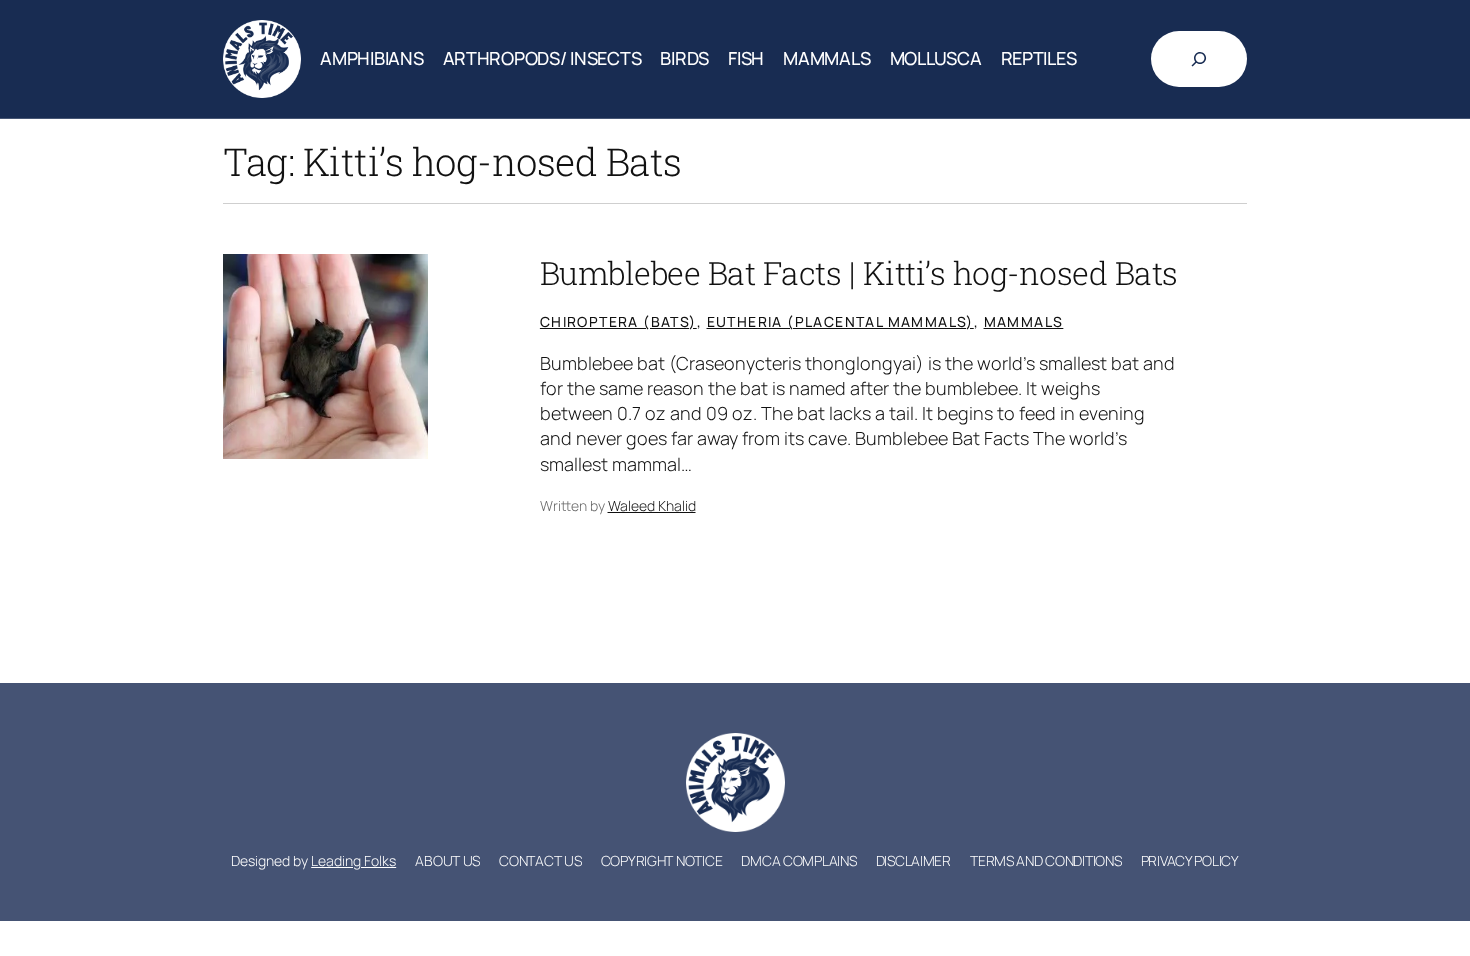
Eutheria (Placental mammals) (840, 321)
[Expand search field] (1199, 59)
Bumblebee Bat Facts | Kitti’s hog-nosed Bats (859, 273)
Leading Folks (353, 860)
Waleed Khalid (652, 505)
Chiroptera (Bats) (618, 321)
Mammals (1024, 321)
